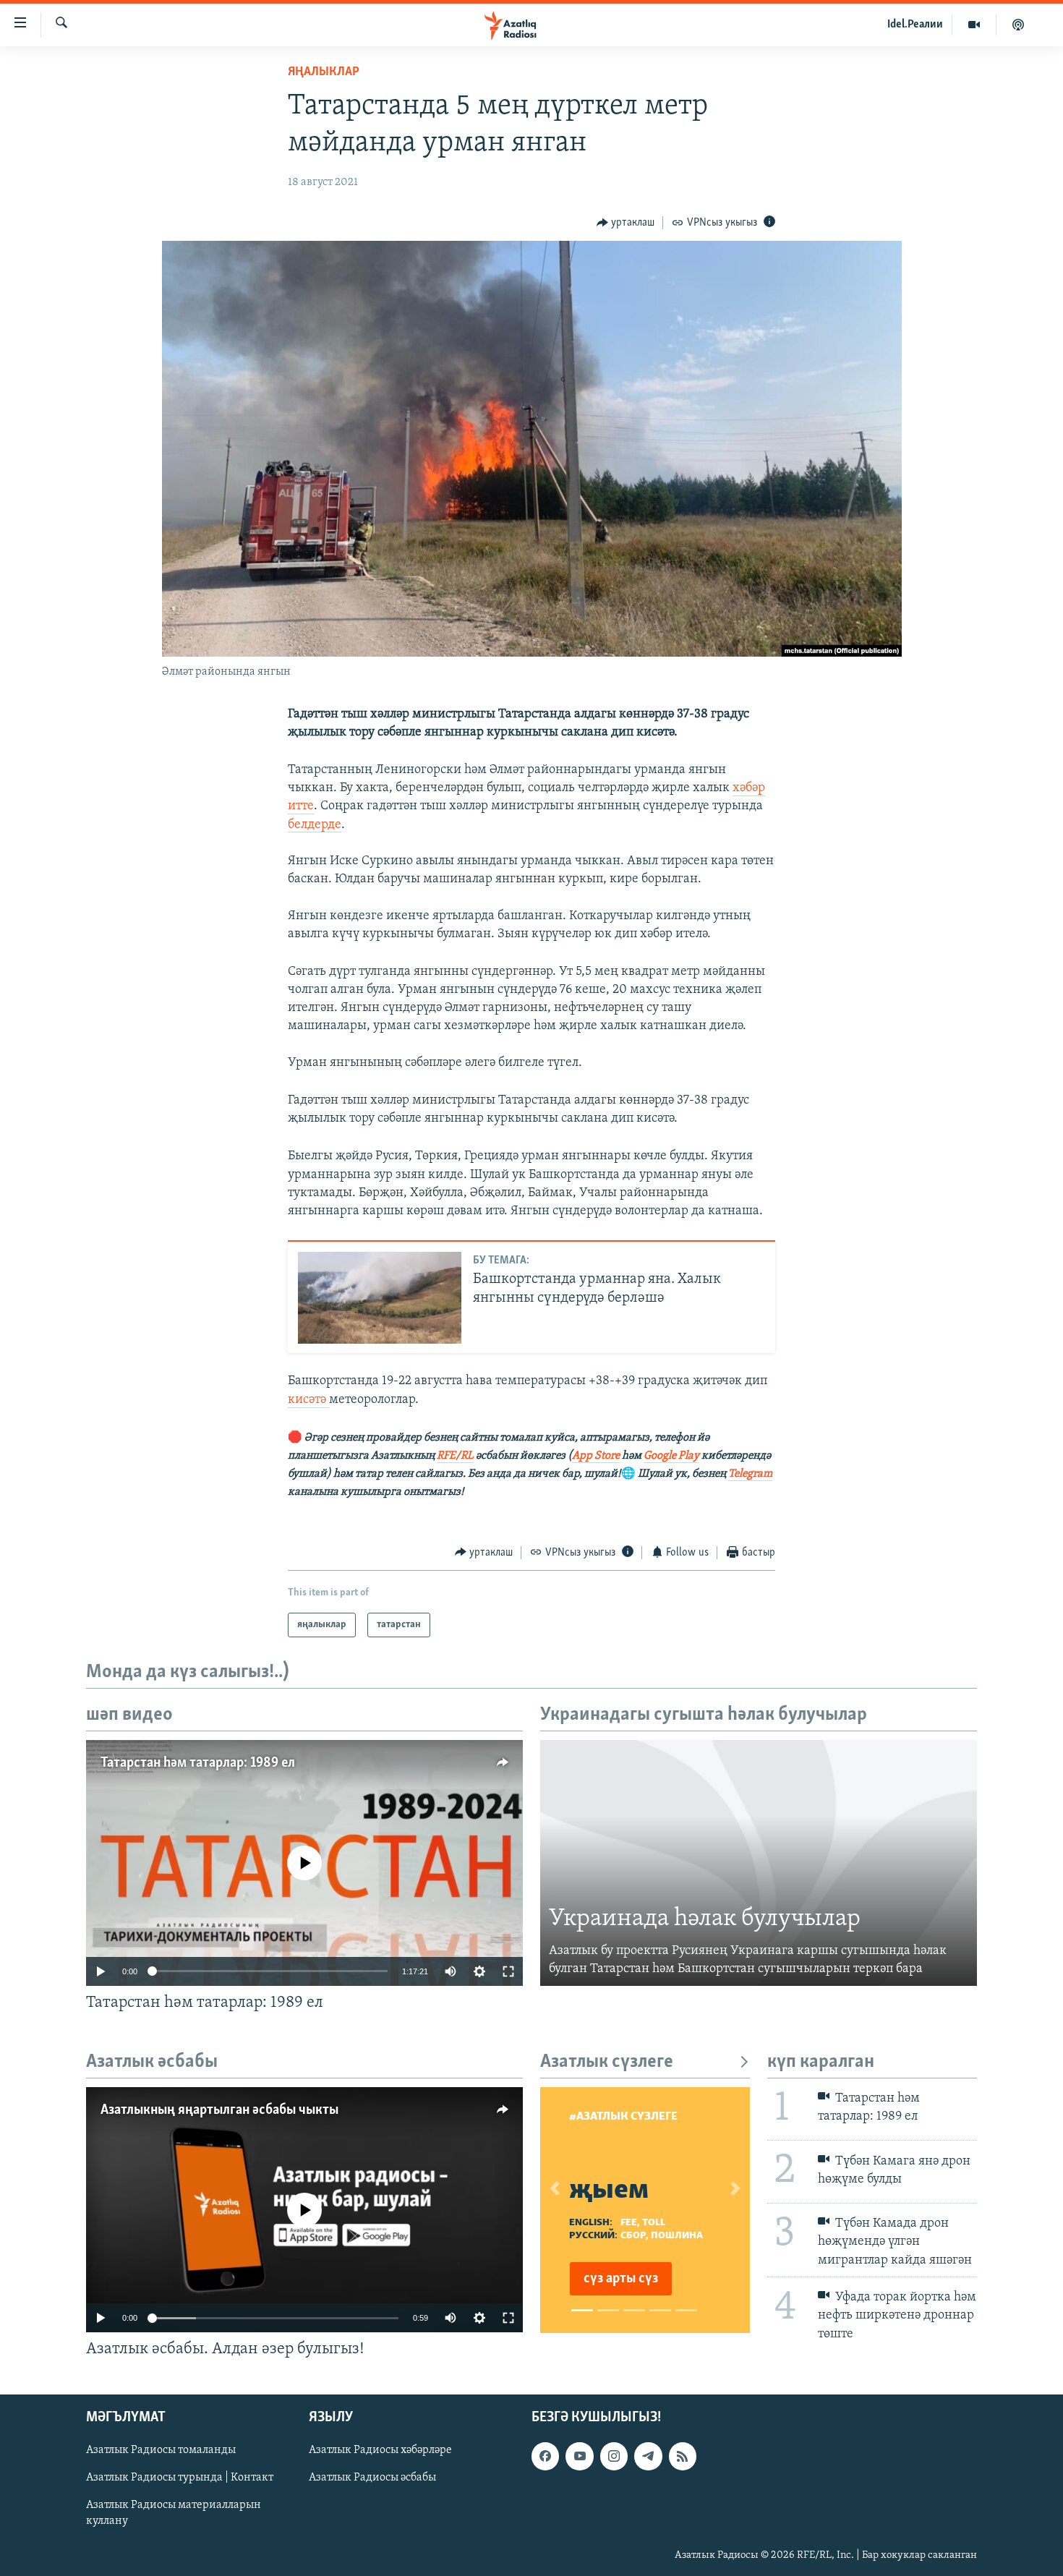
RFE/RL (455, 1456)
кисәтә (308, 1400)
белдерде (315, 825)
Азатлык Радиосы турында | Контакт (180, 2478)
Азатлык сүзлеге (607, 2062)
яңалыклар (324, 72)
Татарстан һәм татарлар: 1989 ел (198, 1763)
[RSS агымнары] (683, 2456)
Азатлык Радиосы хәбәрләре (380, 2450)
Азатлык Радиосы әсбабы (372, 2478)
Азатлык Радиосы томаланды (161, 2450)
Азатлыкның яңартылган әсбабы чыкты (219, 2110)
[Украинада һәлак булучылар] (759, 1863)
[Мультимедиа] (974, 25)
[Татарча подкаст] (1018, 25)
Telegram (750, 1474)
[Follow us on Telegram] (648, 2456)
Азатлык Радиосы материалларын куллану (174, 2513)
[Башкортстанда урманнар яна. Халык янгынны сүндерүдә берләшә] (380, 1298)
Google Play (671, 1456)
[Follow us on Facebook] (545, 2456)
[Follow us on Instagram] (614, 2456)
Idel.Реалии (915, 25)
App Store (596, 1456)
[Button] (626, 223)
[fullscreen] (508, 1971)
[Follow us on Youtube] (579, 2456)
